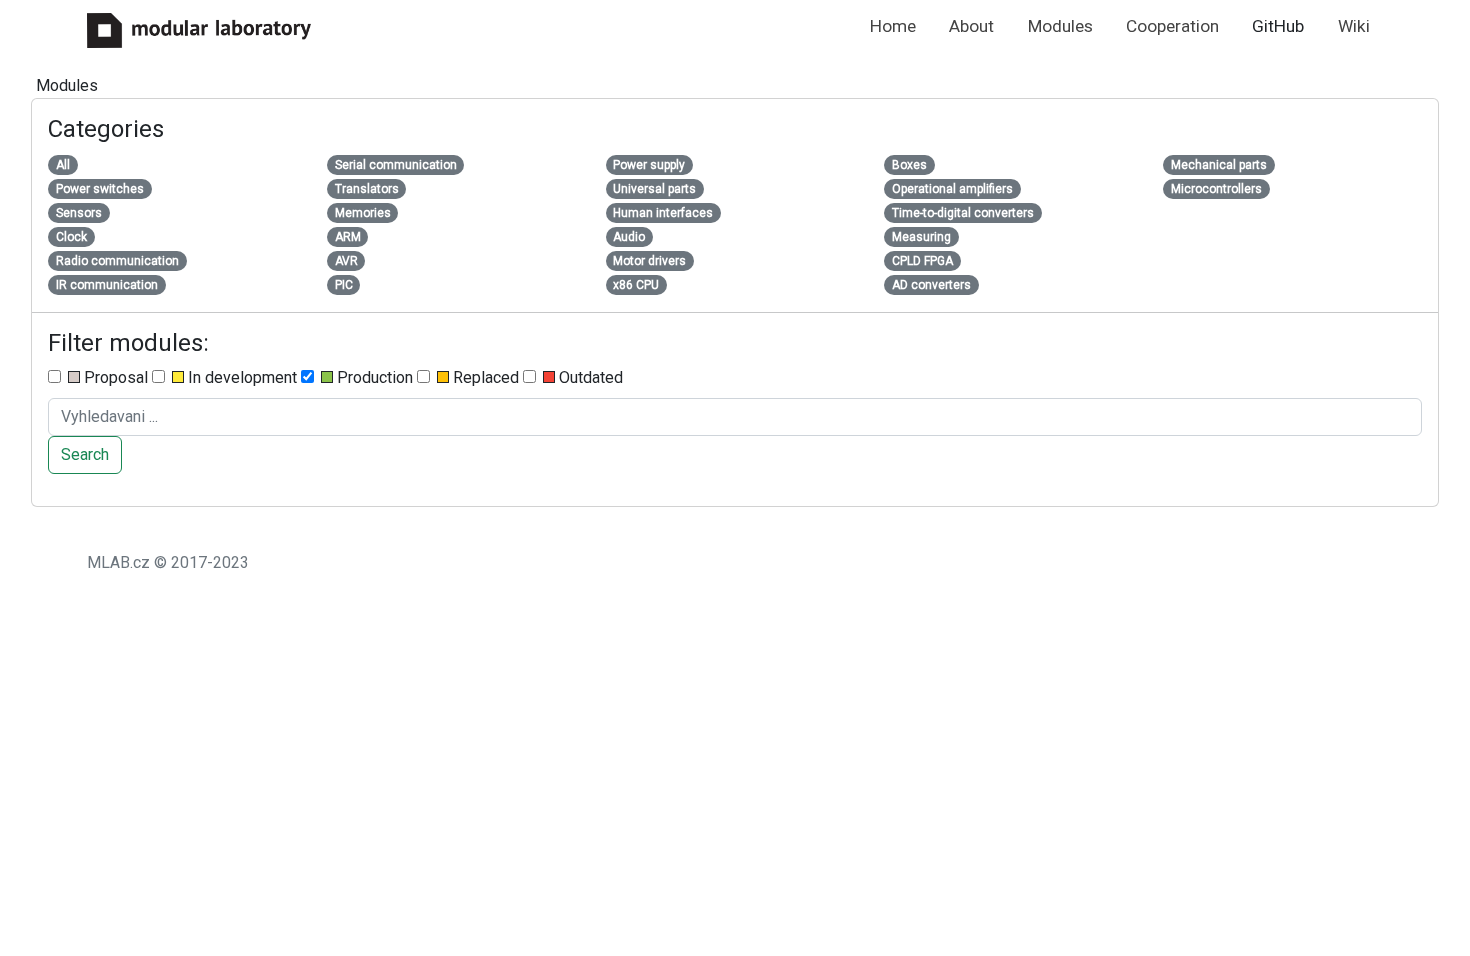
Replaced (484, 377)
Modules (1060, 26)
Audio (629, 237)
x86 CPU (636, 285)
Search (85, 454)
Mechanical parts (1219, 165)
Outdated (589, 377)
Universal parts (654, 189)
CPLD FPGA (922, 261)
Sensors (79, 213)
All (63, 165)
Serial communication (396, 165)
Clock (71, 237)
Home (893, 26)
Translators (367, 189)
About (971, 26)
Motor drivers (649, 261)
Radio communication (117, 261)
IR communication (107, 285)
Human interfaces (663, 213)
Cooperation (1172, 26)
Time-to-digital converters (963, 213)
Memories (363, 213)
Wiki (1354, 26)
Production (373, 377)
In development (240, 377)
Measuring (921, 237)
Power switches (100, 189)
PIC (344, 285)
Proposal (114, 377)
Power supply (649, 165)
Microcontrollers (1216, 189)
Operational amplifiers (952, 189)
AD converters (931, 285)
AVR (346, 261)
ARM (348, 237)
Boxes (909, 165)
